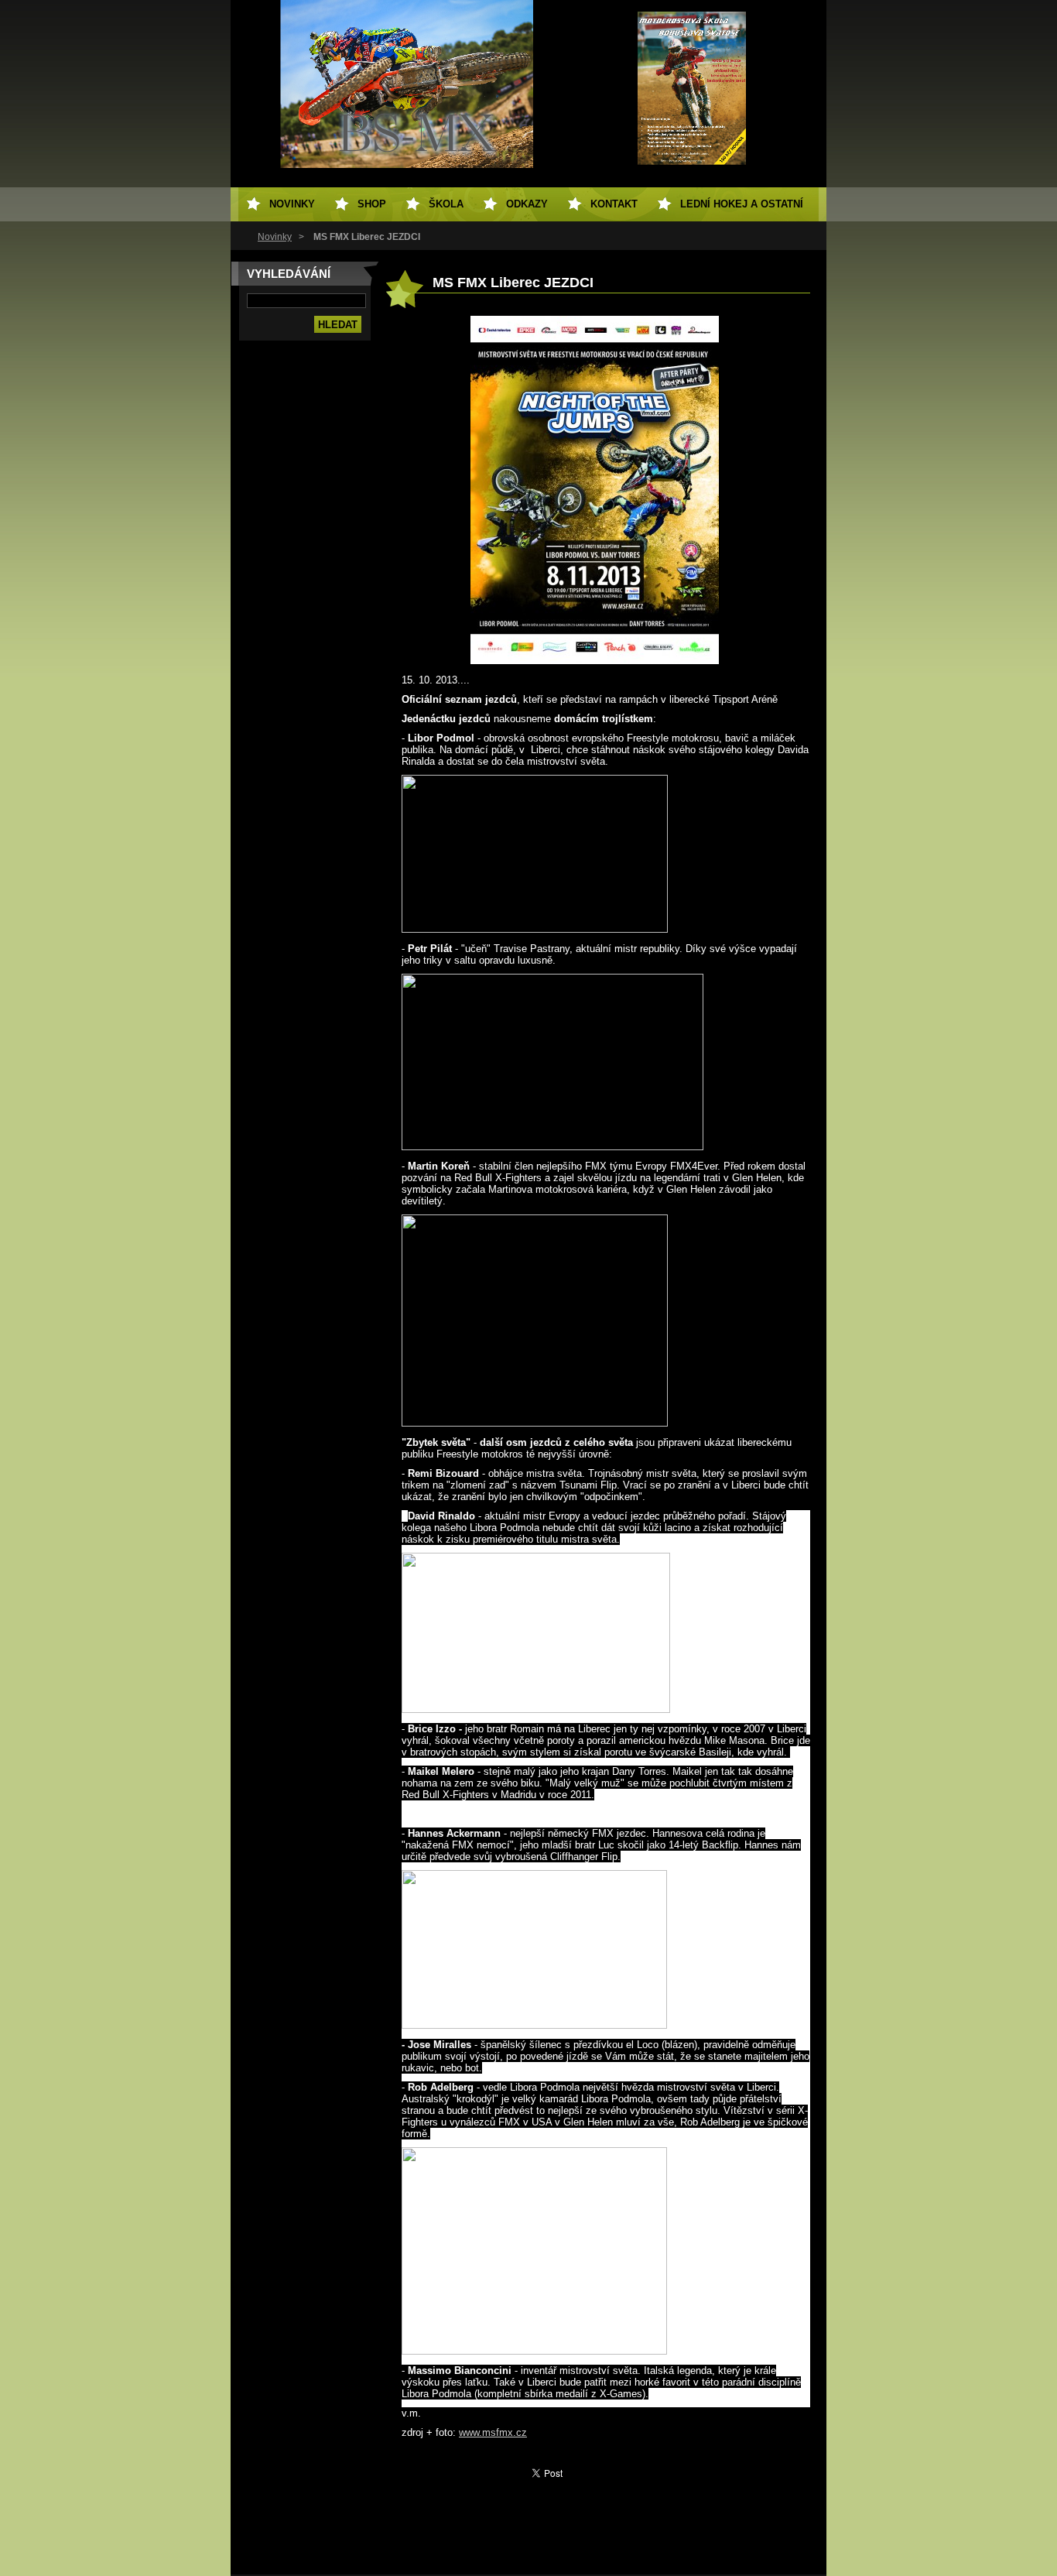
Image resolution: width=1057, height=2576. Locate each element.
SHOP (372, 204)
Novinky (275, 237)
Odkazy (527, 204)
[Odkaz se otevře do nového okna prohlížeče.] (595, 661)
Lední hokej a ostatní (742, 204)
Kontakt (614, 204)
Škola (446, 204)
